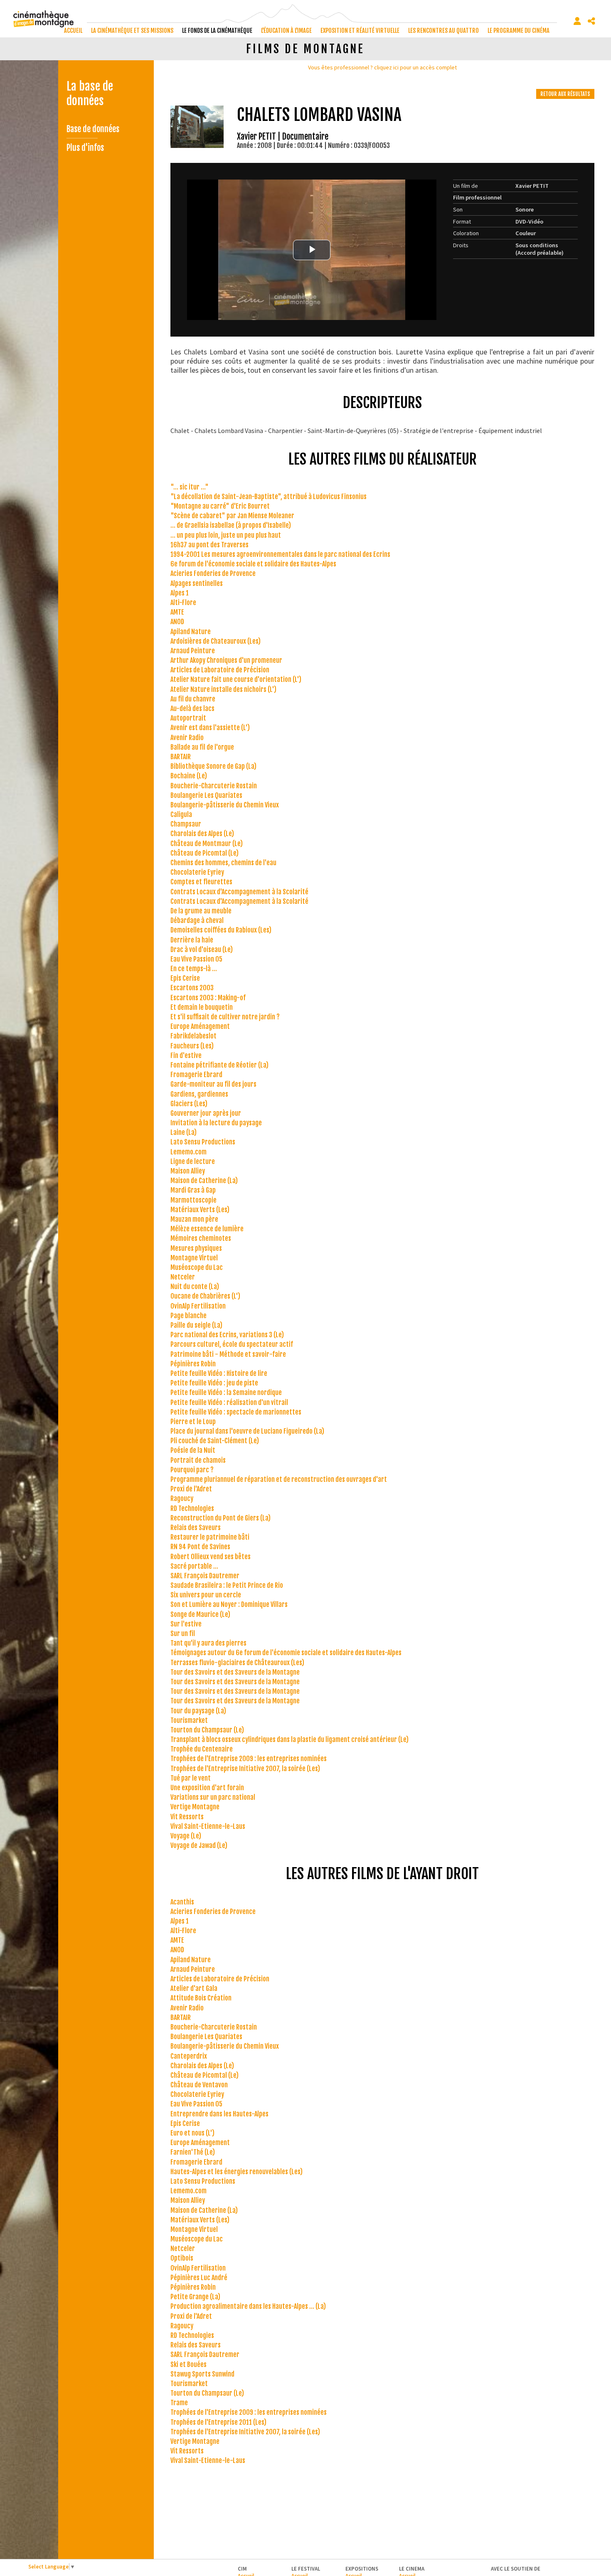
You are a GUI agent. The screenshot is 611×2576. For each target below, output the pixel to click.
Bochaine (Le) (189, 776)
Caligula (181, 814)
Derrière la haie (192, 940)
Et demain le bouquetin (202, 1007)
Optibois (182, 2258)
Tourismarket (189, 1720)
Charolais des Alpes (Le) (202, 834)
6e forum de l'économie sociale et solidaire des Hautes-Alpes (253, 564)
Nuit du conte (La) (195, 1287)
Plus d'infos (85, 148)
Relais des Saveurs (196, 1528)
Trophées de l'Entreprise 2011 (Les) (218, 2422)
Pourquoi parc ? (192, 1470)
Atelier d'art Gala (194, 1988)
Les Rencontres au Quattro (443, 31)
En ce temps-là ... (194, 969)
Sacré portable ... (194, 1566)
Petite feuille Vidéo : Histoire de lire (219, 1373)
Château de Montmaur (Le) (207, 844)
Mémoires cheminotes (201, 1238)
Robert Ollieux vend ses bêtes (211, 1557)
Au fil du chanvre (193, 699)
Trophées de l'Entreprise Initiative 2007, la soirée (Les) (245, 1769)
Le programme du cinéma (519, 31)
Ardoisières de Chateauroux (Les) (216, 641)
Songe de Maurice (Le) (200, 1614)
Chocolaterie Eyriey (197, 872)
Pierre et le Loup (193, 1422)
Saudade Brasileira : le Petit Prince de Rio (227, 1585)
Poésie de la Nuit (193, 1450)
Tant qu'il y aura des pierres (208, 1643)
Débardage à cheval (197, 920)
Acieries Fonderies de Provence (213, 573)
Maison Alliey (188, 1171)
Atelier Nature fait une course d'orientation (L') (236, 679)
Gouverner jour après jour (206, 1113)
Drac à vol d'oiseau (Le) (202, 950)
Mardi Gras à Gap (193, 1190)
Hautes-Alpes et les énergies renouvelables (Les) (237, 2172)
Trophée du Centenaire (202, 1749)
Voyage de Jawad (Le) (199, 1845)
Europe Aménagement (200, 1026)
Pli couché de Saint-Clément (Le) (215, 1441)
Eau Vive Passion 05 (196, 959)
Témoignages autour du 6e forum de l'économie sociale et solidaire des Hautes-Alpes (286, 1653)
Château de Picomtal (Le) (204, 853)
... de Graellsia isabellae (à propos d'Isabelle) (231, 525)
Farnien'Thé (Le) (193, 2152)
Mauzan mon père (194, 1219)
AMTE (177, 612)
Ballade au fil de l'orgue (202, 747)
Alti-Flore (183, 603)
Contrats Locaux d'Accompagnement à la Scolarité (239, 892)
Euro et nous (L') (192, 2133)
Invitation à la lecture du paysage (216, 1123)
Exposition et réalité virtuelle (360, 31)
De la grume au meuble (201, 911)
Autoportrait (188, 718)
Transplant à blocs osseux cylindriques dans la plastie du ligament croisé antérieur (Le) (289, 1739)
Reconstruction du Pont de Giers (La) (221, 1518)
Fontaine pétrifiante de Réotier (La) (219, 1065)
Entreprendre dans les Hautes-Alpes (219, 2114)
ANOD (177, 622)
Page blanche (188, 1316)
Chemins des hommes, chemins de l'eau (223, 863)
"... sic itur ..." (190, 487)
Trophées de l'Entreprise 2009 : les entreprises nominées (249, 1759)
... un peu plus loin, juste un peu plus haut (226, 535)
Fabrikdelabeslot (193, 1036)
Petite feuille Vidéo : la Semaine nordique (226, 1393)
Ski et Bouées (188, 2364)
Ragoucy (182, 1498)
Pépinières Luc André (199, 2278)
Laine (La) (184, 1132)
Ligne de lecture (193, 1161)
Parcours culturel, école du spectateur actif (232, 1344)
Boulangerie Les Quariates (206, 795)
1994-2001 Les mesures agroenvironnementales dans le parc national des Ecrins (280, 554)
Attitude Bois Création (201, 1998)
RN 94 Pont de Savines (200, 1547)
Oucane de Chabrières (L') (205, 1296)
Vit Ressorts (187, 1817)
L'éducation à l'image (286, 31)
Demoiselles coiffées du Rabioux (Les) (221, 930)
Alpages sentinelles (197, 583)
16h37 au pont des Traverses (209, 545)
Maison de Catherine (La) (204, 1181)
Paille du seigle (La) (196, 1325)
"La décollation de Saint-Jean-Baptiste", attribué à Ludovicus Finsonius (269, 497)
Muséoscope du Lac (197, 1267)
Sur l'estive (186, 1624)
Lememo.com (188, 1152)
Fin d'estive (186, 1055)
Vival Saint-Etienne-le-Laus (208, 1826)
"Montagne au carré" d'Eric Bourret (220, 506)
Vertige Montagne (195, 1807)
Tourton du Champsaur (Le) (207, 1730)
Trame (179, 2403)
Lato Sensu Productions (203, 1142)
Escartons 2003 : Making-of (208, 998)
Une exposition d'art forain (207, 1788)
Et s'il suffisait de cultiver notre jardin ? (225, 1017)
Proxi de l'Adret (191, 1489)
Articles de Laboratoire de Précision (220, 670)
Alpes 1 (180, 593)
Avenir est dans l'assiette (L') (210, 728)
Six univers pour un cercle (206, 1595)
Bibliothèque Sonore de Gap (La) (213, 766)
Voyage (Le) (186, 1836)
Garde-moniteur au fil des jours (213, 1084)
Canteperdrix (189, 2056)
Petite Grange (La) (195, 2297)
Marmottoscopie (193, 1200)
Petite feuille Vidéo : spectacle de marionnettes (236, 1412)
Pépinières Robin (193, 1364)
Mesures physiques (196, 1248)
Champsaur (186, 824)
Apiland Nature (191, 632)
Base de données (93, 129)
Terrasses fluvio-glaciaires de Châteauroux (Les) (237, 1663)
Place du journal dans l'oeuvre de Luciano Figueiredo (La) (247, 1431)
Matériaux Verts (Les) (200, 1210)
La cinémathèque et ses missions (132, 31)
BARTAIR (181, 757)
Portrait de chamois (198, 1460)
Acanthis (182, 1902)
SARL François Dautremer (205, 1576)
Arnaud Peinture (193, 651)
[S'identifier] (577, 21)
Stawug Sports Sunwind (202, 2374)
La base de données (90, 93)
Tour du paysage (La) (198, 1711)
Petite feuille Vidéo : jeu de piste (214, 1383)
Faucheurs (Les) (192, 1046)
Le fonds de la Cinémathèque (217, 31)
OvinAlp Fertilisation (198, 1306)
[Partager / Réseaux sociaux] (591, 21)
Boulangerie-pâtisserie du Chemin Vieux (225, 805)
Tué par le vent (191, 1778)
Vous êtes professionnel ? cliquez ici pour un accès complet (382, 67)
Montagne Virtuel (194, 1258)
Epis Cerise (185, 978)
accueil (73, 31)
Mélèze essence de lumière (207, 1229)
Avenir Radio (187, 738)
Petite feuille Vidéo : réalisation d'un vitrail (229, 1402)
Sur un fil (183, 1634)
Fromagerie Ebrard (196, 1075)
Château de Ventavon (199, 2085)
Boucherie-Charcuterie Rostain (214, 786)
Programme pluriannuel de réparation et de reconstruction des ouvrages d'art (279, 1479)
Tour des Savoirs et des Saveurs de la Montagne (235, 1672)
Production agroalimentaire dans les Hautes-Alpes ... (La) (248, 2306)
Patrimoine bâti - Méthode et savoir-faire (228, 1354)
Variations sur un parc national (213, 1797)
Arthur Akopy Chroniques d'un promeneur (226, 660)
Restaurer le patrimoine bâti (210, 1537)
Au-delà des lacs (192, 709)
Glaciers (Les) (189, 1104)
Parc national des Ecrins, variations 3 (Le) (227, 1335)
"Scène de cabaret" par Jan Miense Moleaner (232, 516)
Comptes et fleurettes (201, 882)
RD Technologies (192, 1508)
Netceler (183, 1277)
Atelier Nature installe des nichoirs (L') (223, 689)
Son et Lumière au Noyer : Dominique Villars (229, 1604)
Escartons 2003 (192, 988)
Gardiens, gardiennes (199, 1094)
